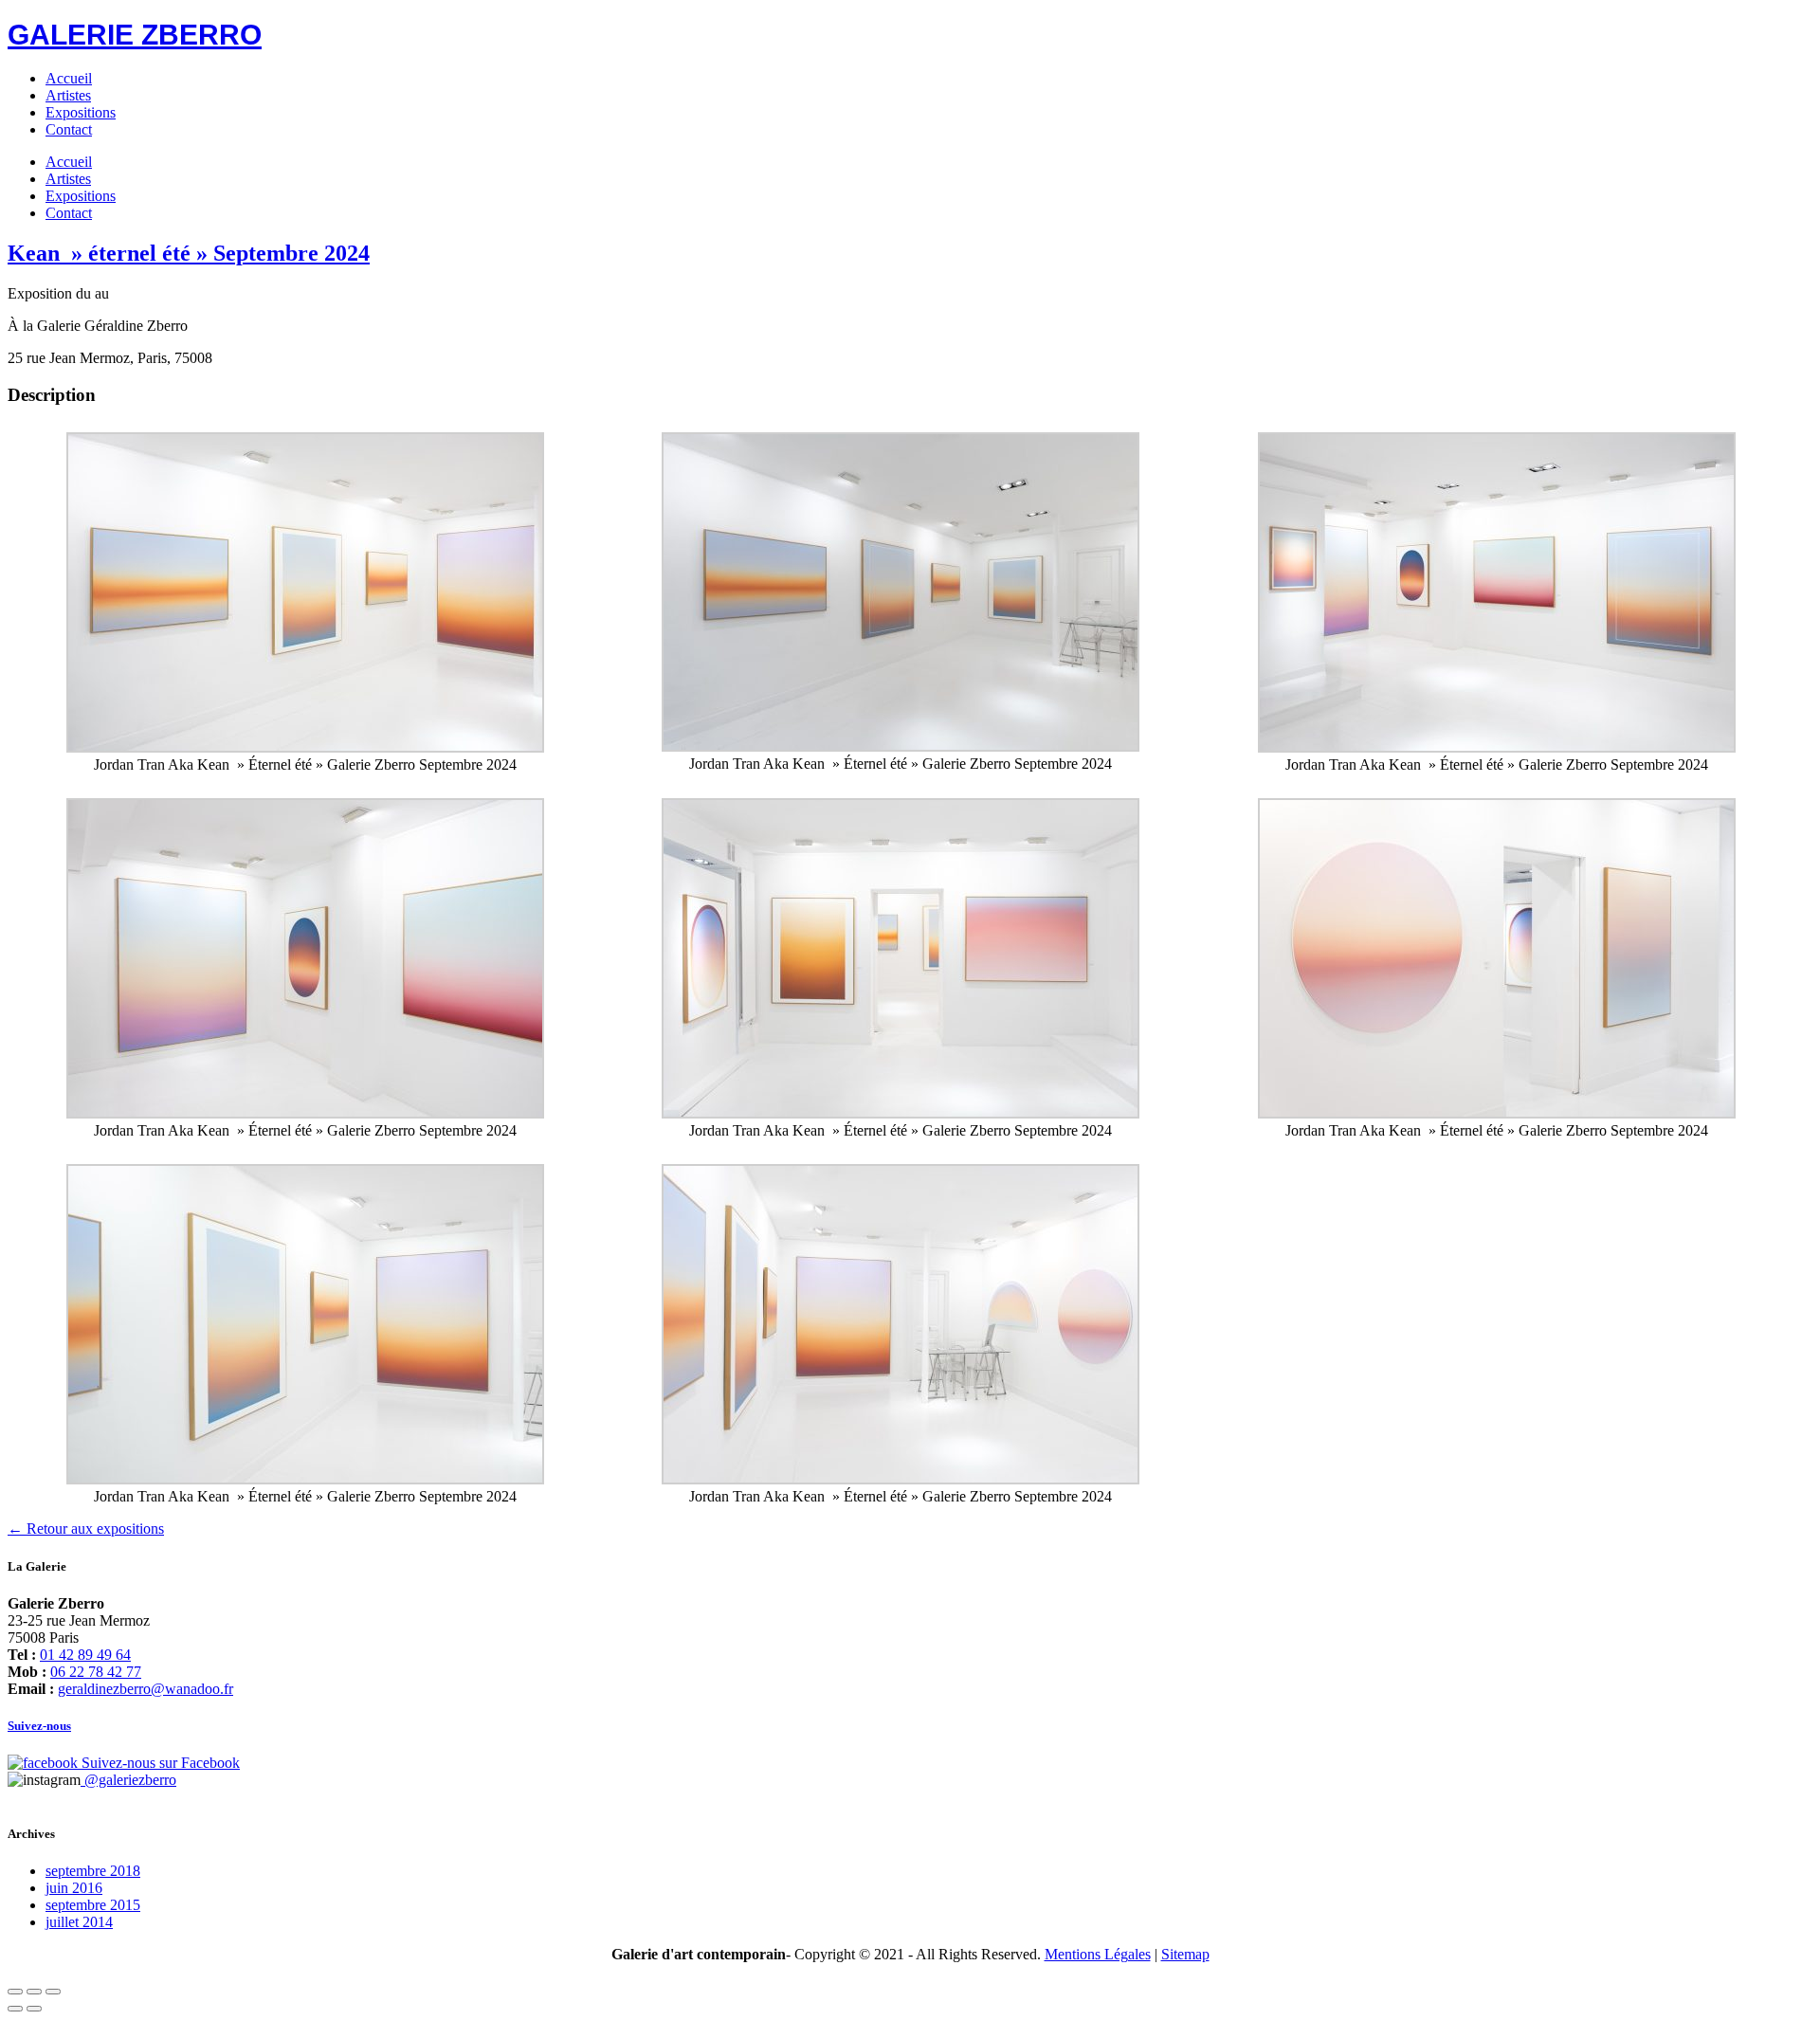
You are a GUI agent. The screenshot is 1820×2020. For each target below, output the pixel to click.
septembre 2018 (93, 1871)
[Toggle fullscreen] (34, 1992)
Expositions (81, 112)
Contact (69, 129)
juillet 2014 (79, 1922)
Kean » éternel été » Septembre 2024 (189, 253)
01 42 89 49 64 (85, 1655)
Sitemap (1185, 1954)
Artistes (68, 95)
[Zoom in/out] (53, 1992)
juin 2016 (74, 1888)
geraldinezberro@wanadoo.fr (146, 1689)
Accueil (69, 78)
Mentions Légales (1098, 1954)
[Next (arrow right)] (34, 2009)
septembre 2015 (93, 1905)
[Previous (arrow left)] (15, 2009)
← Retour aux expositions (86, 1529)
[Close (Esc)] (15, 1992)
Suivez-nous (39, 1726)
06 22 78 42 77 (96, 1672)
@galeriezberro (128, 1780)
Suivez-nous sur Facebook (159, 1763)
